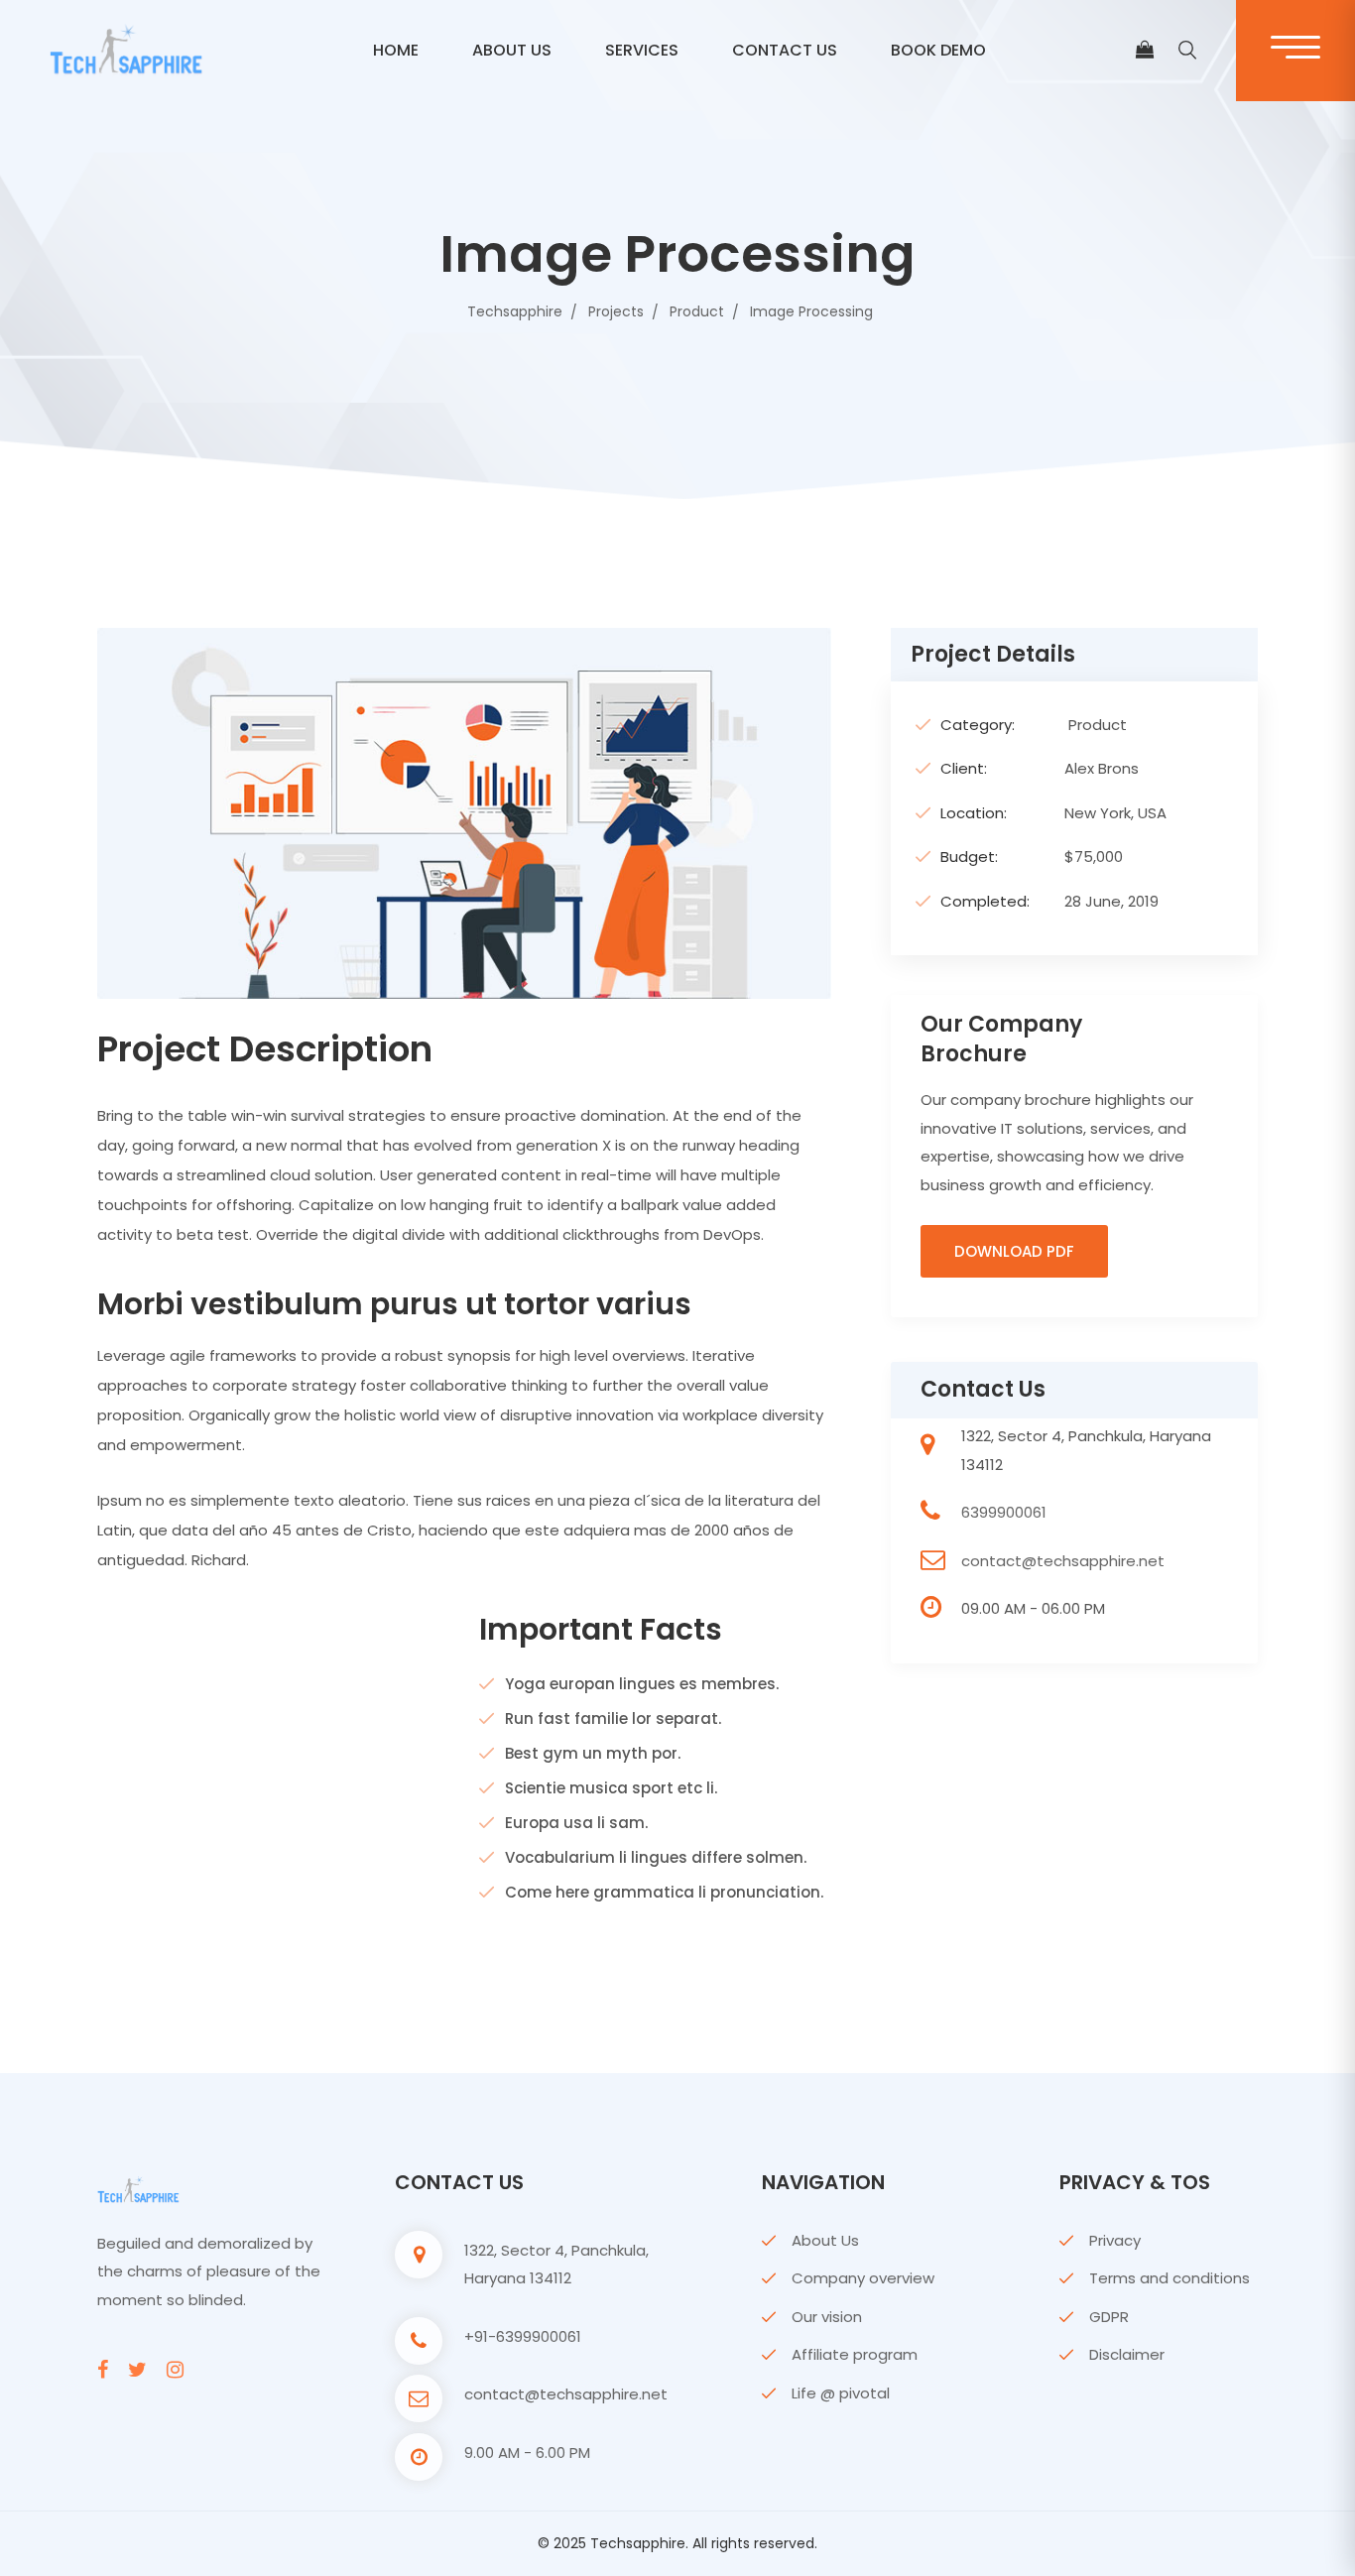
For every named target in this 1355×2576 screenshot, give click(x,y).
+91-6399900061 (523, 2336)
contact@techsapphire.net (1063, 1561)
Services (642, 50)
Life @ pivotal (841, 2393)
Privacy (1115, 2240)
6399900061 (1004, 1512)
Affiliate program (855, 2354)
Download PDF (1014, 1251)
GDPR (1109, 2317)
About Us (825, 2240)
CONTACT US (785, 50)
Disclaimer (1127, 2354)
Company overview (863, 2278)
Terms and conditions (1170, 2278)
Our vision (827, 2317)
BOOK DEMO (938, 50)
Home (396, 50)
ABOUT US (512, 50)
